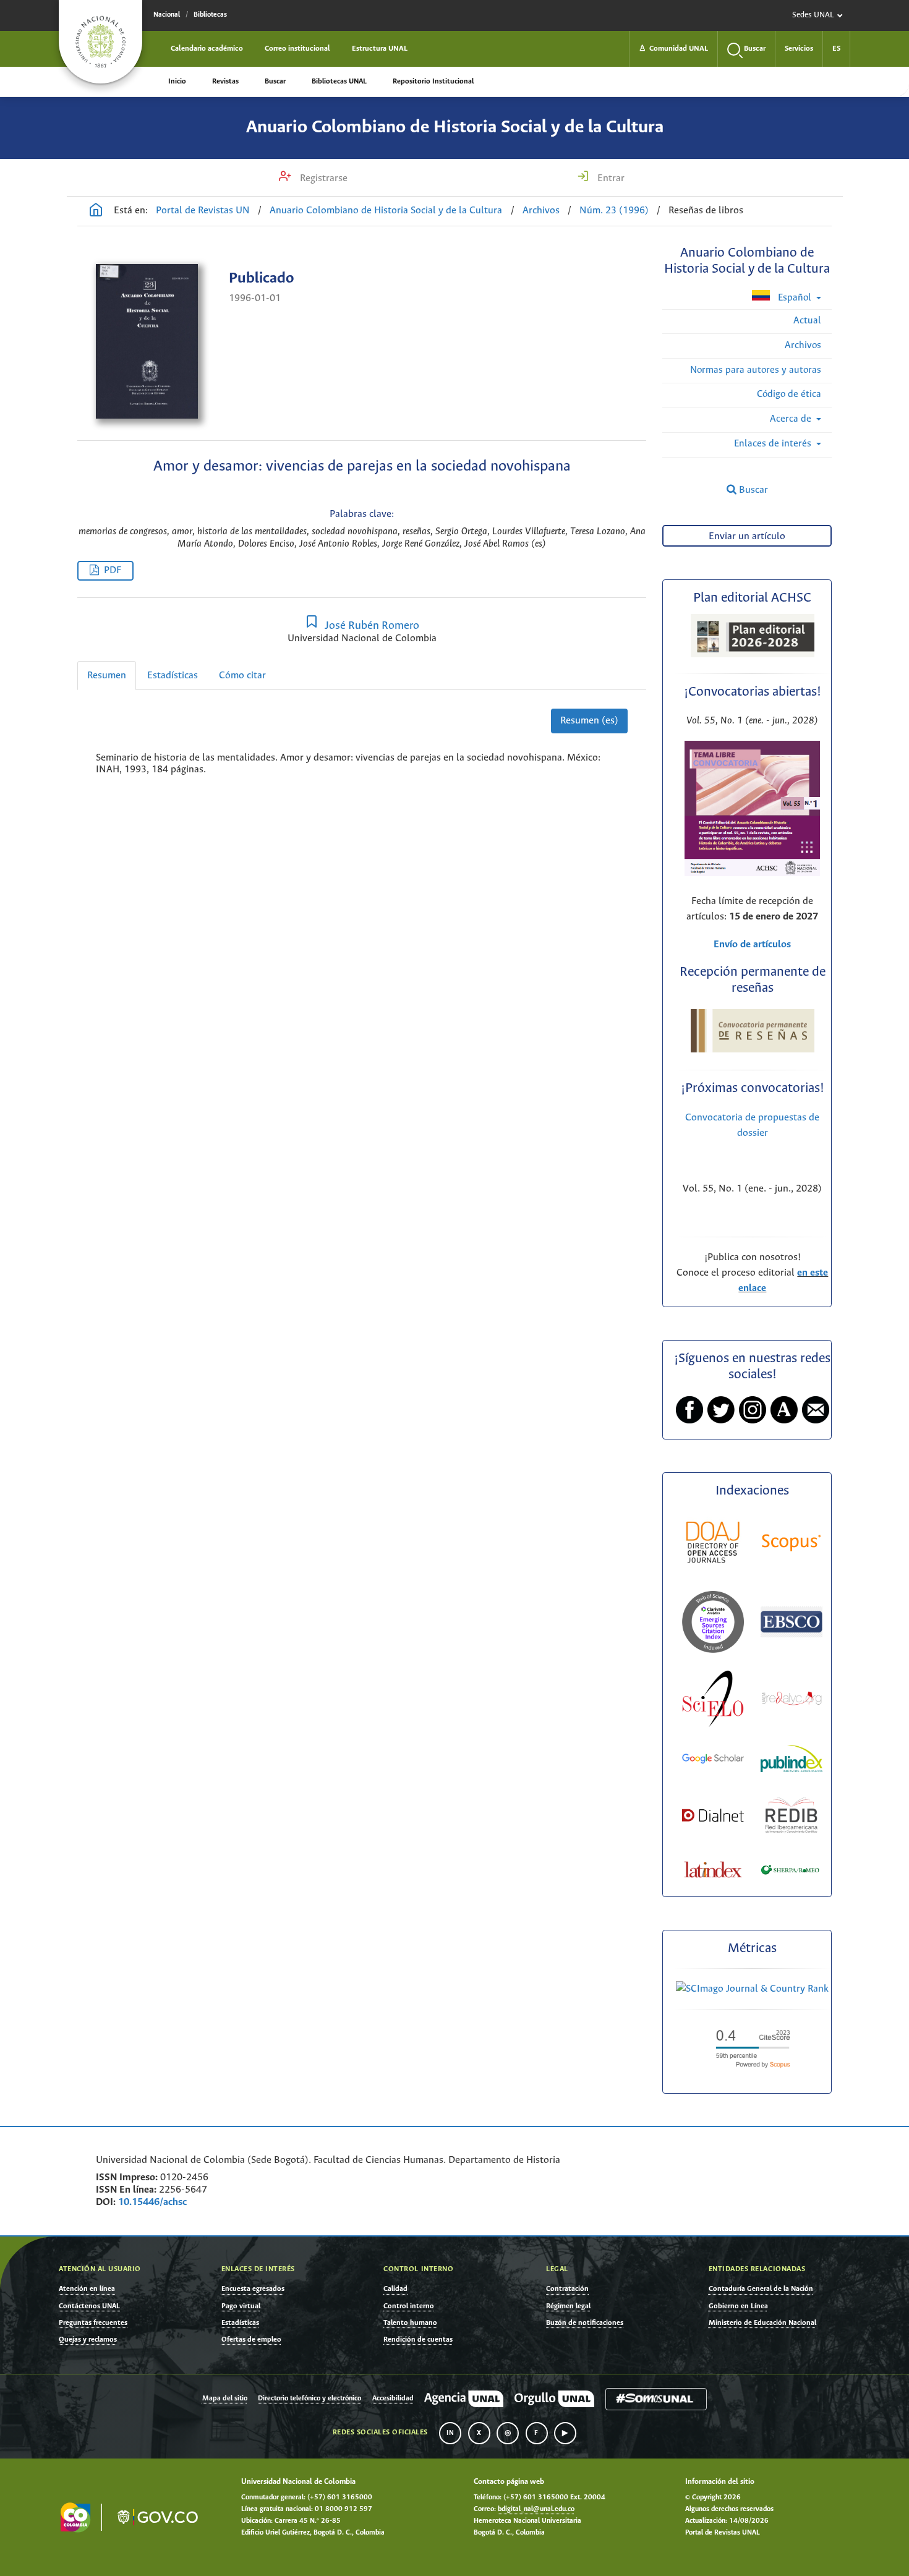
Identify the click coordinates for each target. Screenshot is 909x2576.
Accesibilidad (393, 2399)
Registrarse (322, 178)
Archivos (541, 211)
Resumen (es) (589, 721)
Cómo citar (242, 676)
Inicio (177, 81)
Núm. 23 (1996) (614, 211)
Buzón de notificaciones (585, 2323)
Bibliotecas (210, 15)
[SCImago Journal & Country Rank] (752, 1989)
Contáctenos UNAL (89, 2306)
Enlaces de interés (774, 444)
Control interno (409, 2306)
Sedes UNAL (813, 15)
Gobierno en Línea (738, 2306)
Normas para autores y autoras (756, 370)
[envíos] (752, 873)
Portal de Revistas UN (203, 211)
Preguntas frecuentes (93, 2323)
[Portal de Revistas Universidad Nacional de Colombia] (96, 211)
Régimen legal (568, 2306)
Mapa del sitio (225, 2399)
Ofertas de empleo (251, 2339)
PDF (113, 570)
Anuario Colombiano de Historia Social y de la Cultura (455, 127)
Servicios (799, 49)
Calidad (395, 2289)
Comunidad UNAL (673, 49)
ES (836, 49)
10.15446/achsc (152, 2202)
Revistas (225, 81)
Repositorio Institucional (433, 81)
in (450, 2433)
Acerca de (792, 419)
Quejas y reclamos (88, 2339)
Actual (807, 321)
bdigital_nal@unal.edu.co (536, 2509)
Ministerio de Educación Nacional (762, 2323)
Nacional (167, 15)
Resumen (107, 676)
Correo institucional (297, 49)
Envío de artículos (752, 945)
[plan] (753, 654)
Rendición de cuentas (418, 2339)
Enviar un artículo (747, 536)
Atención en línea (87, 2289)
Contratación (567, 2289)
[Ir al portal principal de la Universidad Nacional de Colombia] (100, 42)
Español (795, 298)
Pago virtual (241, 2306)
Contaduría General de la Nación (761, 2289)
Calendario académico (207, 49)
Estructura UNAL (380, 49)
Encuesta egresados (253, 2289)
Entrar (610, 178)
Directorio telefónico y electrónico (309, 2399)
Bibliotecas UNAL (339, 81)
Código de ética (789, 394)
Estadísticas (173, 676)
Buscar (275, 81)
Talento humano (410, 2323)
